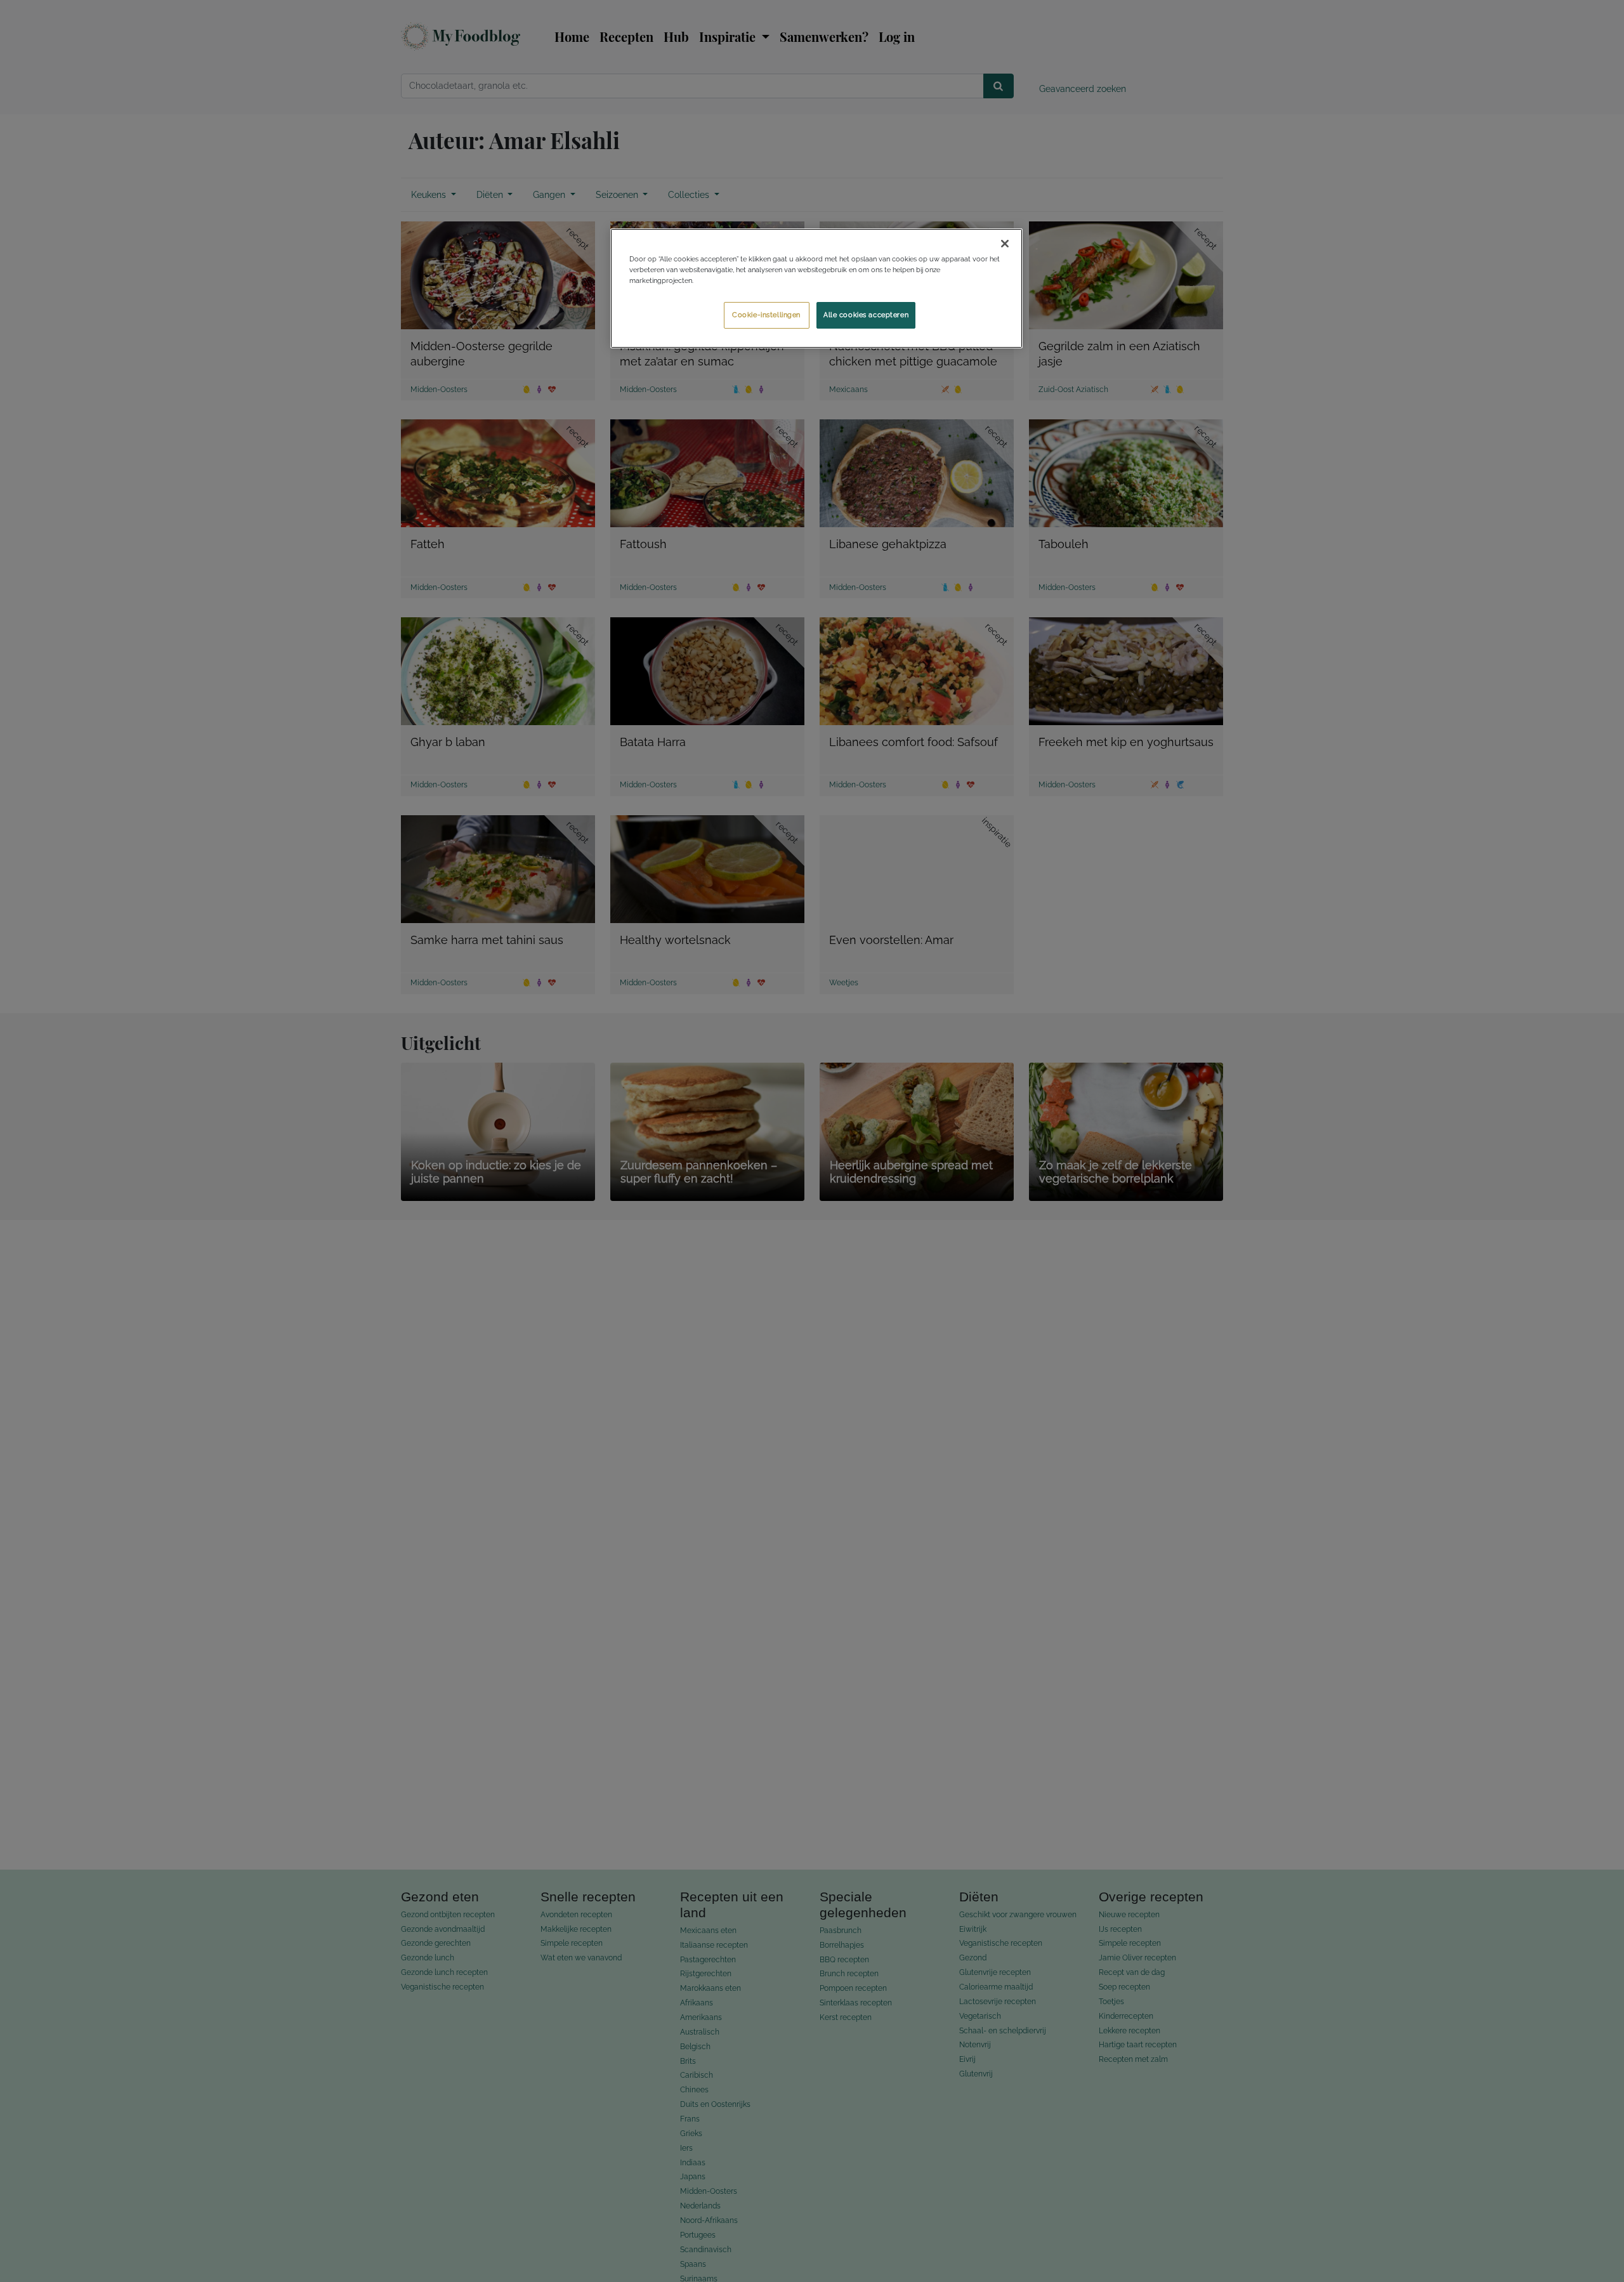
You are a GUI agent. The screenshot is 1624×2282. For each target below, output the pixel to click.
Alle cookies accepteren (866, 315)
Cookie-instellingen (766, 315)
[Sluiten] (1005, 244)
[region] (816, 288)
